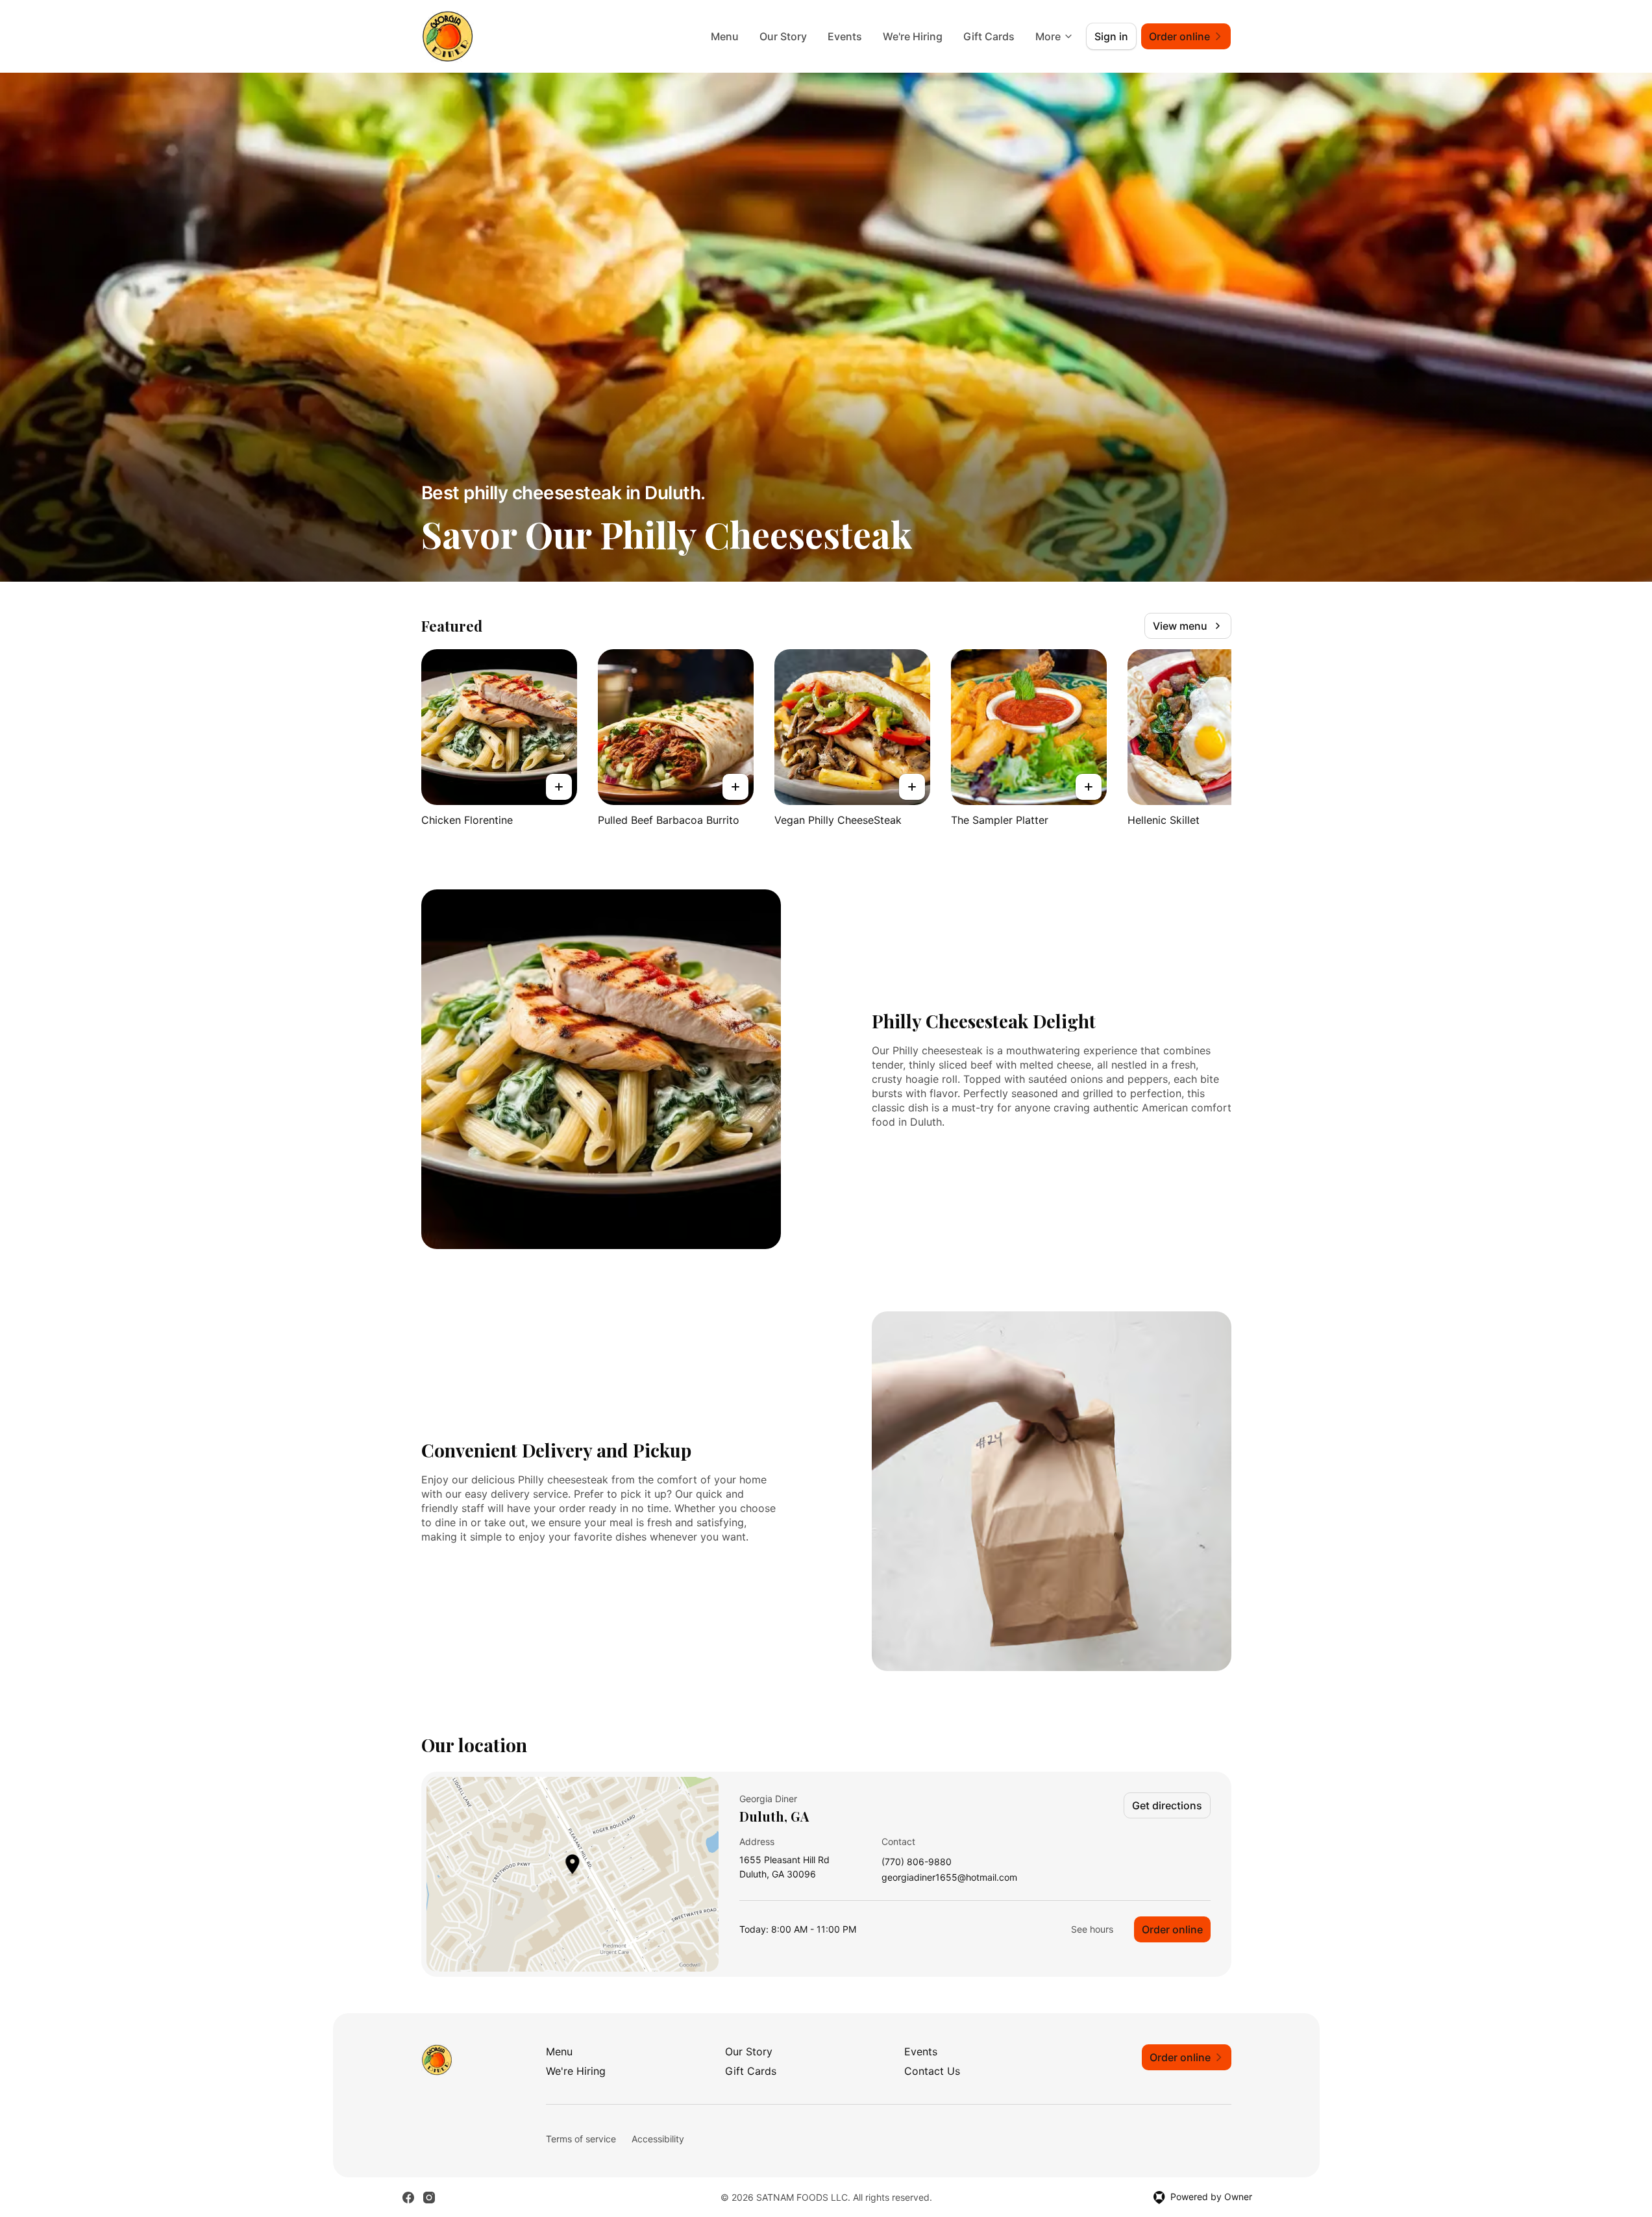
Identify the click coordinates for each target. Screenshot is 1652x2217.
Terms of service (581, 2139)
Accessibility (658, 2139)
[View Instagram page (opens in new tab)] (429, 2198)
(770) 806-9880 (917, 1862)
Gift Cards (989, 36)
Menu (725, 36)
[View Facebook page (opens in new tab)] (408, 2198)
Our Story (783, 36)
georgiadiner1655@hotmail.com (949, 1878)
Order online (1172, 1929)
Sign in (1111, 36)
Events (845, 36)
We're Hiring (913, 36)
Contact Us (932, 2071)
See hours (1092, 1929)
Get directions (1167, 1805)
